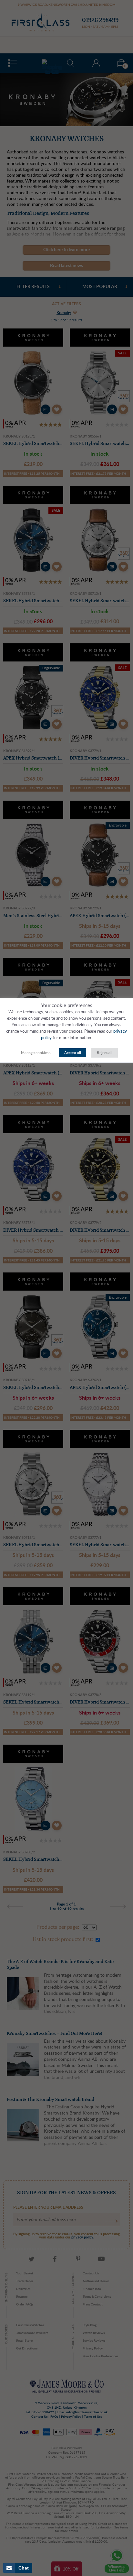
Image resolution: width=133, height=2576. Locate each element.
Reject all (105, 1053)
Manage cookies (35, 1053)
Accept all (73, 1053)
